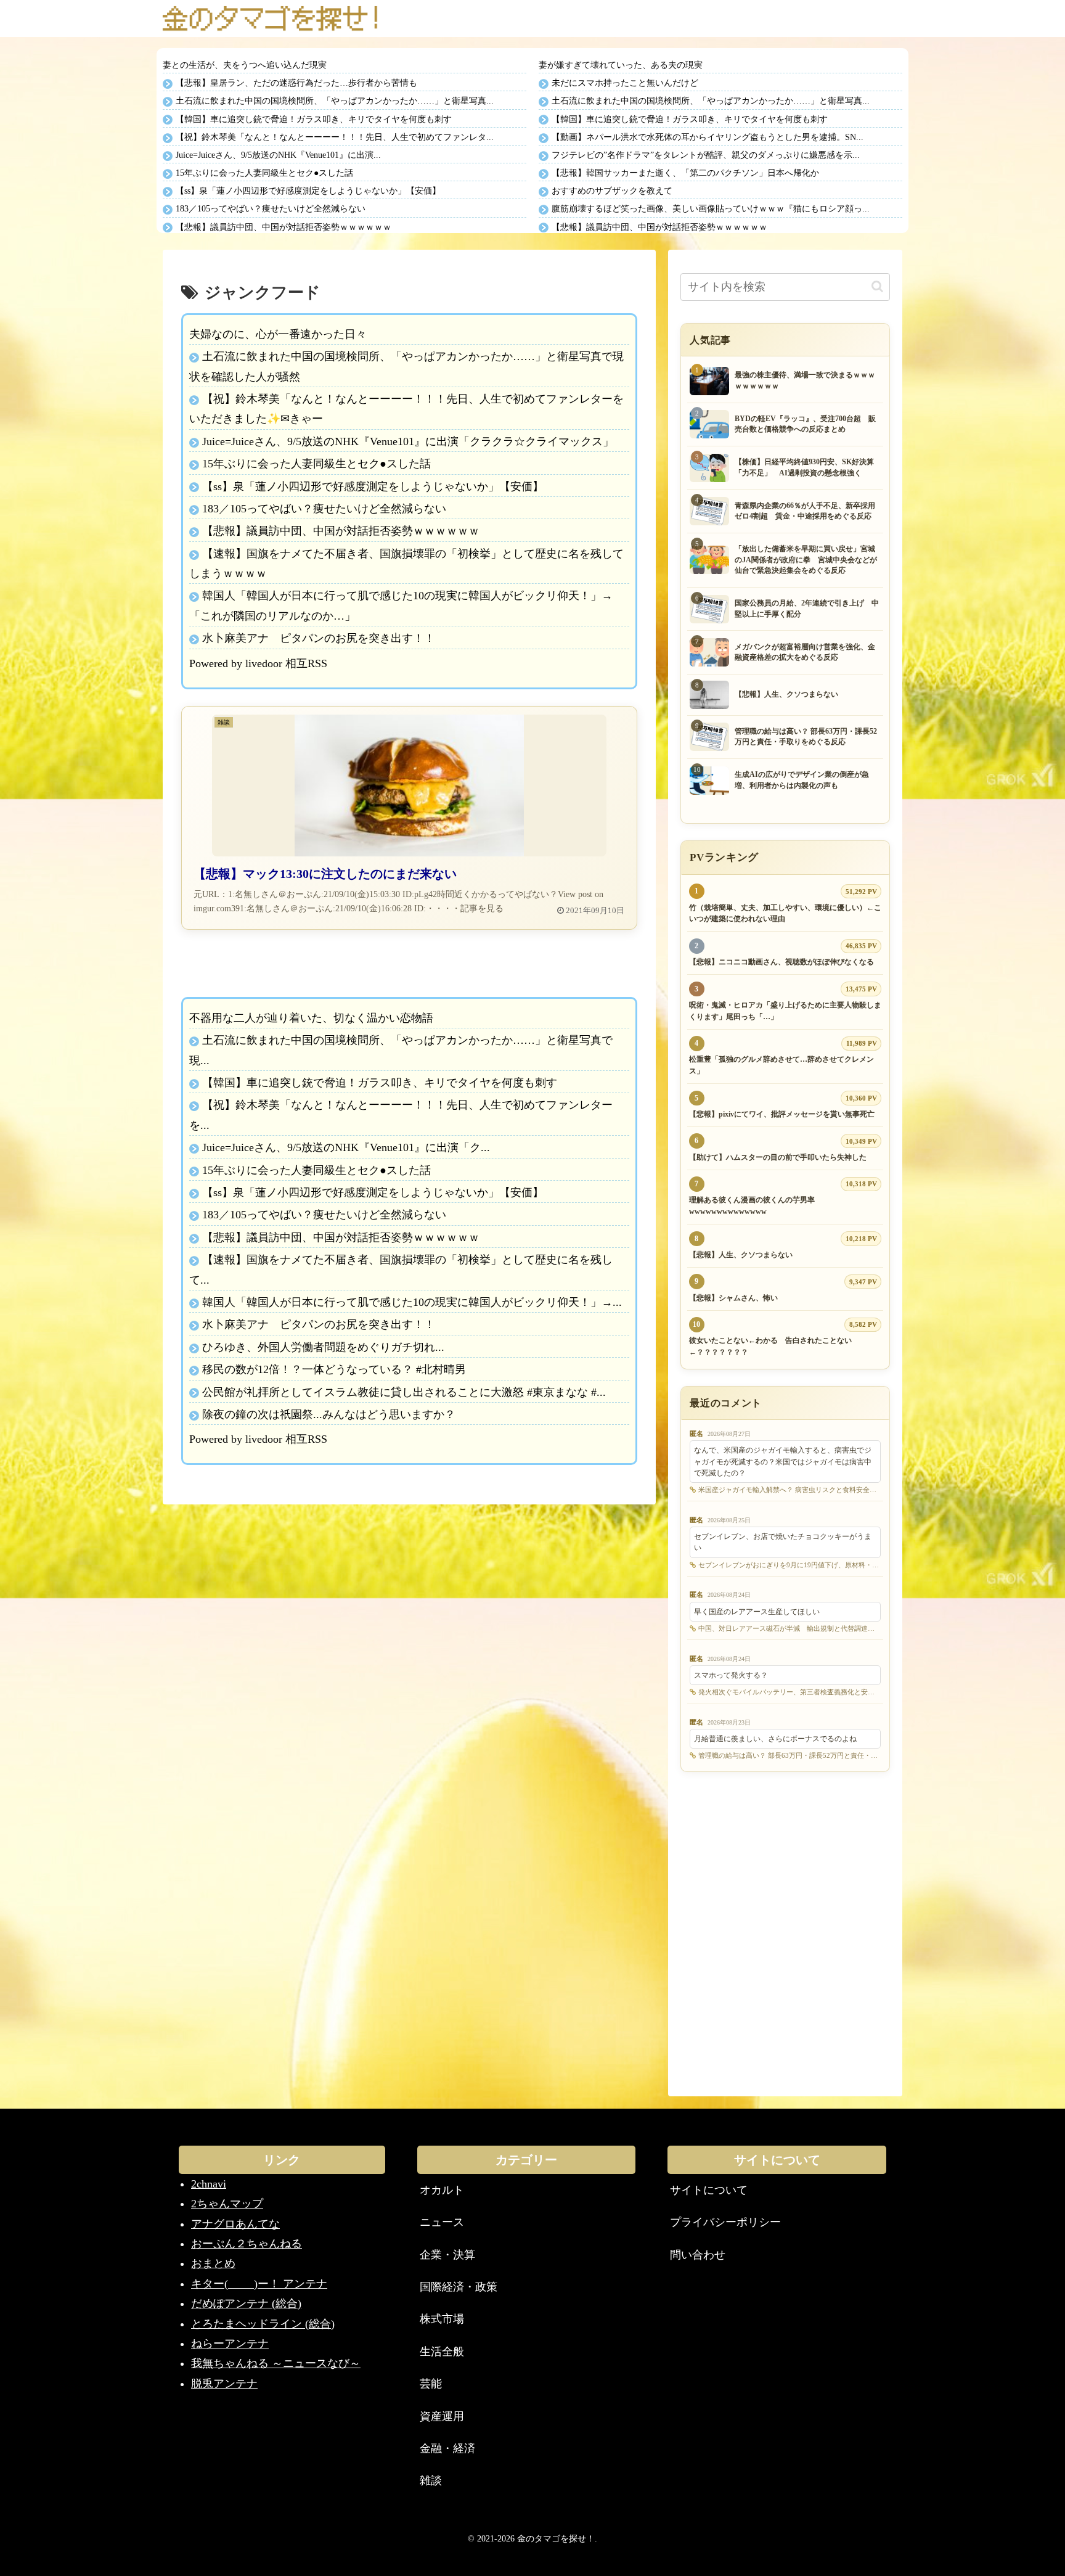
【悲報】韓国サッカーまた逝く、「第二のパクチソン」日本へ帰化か (685, 173)
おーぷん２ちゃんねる (247, 2244)
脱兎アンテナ (224, 2384)
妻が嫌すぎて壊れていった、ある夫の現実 (621, 65)
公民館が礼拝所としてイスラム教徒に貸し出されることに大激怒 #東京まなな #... (404, 1392)
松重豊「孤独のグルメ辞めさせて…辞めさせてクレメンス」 (781, 1065)
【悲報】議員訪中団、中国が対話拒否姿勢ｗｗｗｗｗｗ (284, 227)
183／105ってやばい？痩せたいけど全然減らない (271, 209)
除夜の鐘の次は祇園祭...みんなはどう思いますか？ (329, 1414)
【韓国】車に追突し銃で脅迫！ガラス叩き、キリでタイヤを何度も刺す (314, 119)
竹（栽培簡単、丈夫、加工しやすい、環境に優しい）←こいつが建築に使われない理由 (785, 913)
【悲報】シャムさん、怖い (733, 1298)
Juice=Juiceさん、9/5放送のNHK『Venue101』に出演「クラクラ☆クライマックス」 (408, 441)
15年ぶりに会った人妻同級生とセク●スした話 (264, 173)
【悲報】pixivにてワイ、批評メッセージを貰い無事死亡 (782, 1114)
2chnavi (209, 2184)
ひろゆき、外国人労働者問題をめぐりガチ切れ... (323, 1347)
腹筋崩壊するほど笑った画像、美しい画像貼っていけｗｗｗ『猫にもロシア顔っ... (711, 209)
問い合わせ (698, 2255)
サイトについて (709, 2190)
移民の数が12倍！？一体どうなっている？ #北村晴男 (334, 1369)
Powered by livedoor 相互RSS (258, 663)
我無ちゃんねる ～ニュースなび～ (276, 2363)
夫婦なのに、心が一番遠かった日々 (278, 334)
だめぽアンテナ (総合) (246, 2303)
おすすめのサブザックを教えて (612, 191)
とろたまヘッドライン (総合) (263, 2324)
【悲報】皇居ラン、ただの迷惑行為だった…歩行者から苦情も (296, 83)
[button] (877, 286)
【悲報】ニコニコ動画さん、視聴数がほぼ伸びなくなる (781, 962)
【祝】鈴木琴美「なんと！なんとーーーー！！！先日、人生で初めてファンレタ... (335, 137)
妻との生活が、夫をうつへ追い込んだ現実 (245, 65)
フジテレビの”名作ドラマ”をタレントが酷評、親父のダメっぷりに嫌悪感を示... (706, 155)
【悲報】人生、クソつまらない (741, 1255)
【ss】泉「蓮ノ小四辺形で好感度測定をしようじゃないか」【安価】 (308, 191)
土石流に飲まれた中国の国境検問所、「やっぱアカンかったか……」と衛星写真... (335, 101)
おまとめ (213, 2263)
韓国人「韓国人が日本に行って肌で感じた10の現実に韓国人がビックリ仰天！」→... (412, 1302)
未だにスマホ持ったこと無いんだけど (625, 83)
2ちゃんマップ (227, 2204)
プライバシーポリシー (725, 2222)
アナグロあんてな (235, 2224)
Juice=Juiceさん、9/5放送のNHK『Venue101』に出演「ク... (346, 1147)
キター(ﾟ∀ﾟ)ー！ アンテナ (259, 2284)
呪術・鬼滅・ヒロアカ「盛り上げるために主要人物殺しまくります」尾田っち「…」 (785, 1011)
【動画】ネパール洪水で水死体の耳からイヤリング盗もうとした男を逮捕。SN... (708, 137)
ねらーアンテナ (230, 2344)
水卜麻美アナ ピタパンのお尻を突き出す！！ (319, 638)
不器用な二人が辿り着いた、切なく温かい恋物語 (311, 1018)
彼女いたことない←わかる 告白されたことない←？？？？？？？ (770, 1346)
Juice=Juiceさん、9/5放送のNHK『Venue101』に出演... (278, 155)
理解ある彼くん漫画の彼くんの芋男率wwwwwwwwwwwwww (752, 1206)
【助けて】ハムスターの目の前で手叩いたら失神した (778, 1157)
